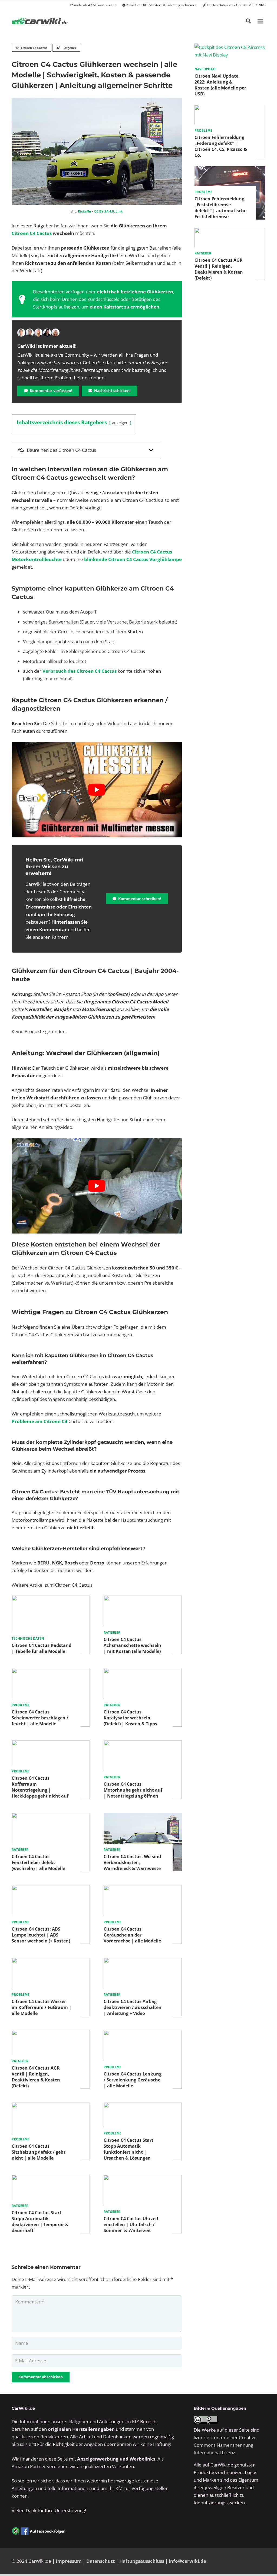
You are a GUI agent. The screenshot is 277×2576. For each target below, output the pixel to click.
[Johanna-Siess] (55, 333)
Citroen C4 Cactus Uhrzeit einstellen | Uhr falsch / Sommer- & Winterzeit (131, 2224)
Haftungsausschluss (142, 2561)
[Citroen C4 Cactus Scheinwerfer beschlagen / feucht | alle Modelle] (51, 1672)
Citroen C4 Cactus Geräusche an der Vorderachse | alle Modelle (132, 1935)
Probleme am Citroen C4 (39, 1421)
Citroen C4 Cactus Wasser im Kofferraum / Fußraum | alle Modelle (42, 2007)
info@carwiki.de (187, 2561)
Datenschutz (100, 2561)
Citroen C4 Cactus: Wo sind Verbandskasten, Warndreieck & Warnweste (132, 1862)
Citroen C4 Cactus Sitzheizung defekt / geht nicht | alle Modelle (39, 2152)
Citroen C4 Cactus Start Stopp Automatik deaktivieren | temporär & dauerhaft (40, 2222)
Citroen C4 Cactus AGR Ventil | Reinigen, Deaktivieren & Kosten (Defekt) (36, 2077)
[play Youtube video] (97, 790)
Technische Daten (28, 1638)
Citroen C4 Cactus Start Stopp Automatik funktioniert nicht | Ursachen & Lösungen (128, 2149)
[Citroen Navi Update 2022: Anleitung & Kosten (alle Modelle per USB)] (230, 47)
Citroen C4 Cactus (32, 233)
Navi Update (205, 69)
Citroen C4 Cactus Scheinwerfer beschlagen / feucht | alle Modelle (40, 1718)
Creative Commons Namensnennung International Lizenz (225, 2445)
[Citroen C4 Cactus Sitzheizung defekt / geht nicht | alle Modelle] (51, 2106)
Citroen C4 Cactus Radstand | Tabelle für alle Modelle (42, 1648)
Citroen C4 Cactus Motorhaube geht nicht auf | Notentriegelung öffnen (133, 1790)
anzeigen (120, 423)
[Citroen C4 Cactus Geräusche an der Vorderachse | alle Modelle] (143, 1889)
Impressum (69, 2561)
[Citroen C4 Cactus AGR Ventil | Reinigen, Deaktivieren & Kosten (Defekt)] (51, 2034)
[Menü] (260, 21)
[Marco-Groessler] (47, 333)
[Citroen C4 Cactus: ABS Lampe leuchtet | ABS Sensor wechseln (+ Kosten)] (51, 1889)
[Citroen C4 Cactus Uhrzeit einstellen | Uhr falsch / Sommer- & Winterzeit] (143, 2178)
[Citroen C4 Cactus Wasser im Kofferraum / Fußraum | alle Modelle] (51, 1961)
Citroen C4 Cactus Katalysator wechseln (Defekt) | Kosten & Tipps (130, 1718)
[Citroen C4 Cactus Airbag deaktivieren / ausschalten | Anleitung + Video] (143, 1961)
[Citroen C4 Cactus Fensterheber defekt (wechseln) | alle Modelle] (51, 1816)
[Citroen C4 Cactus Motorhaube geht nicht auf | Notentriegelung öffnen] (143, 1744)
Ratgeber (112, 1632)
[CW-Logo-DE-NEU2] (40, 21)
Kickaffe (84, 211)
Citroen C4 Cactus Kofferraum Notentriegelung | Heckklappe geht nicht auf (40, 1787)
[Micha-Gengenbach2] (38, 333)
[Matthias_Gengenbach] (21, 333)
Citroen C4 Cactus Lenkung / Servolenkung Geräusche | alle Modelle (133, 2080)
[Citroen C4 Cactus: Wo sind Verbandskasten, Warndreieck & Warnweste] (143, 1816)
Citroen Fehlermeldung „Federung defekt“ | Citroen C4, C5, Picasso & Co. (221, 146)
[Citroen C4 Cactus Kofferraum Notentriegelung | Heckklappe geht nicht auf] (51, 1744)
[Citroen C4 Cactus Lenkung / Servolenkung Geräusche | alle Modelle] (143, 2034)
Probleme (21, 1705)
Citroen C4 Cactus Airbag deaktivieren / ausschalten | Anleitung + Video (133, 2007)
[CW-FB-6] (39, 2531)
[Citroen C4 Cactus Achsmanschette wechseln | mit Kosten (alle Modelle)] (143, 1599)
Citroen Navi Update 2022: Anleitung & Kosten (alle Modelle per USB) (220, 85)
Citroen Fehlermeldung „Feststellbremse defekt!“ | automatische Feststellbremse (220, 208)
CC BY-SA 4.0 (104, 211)
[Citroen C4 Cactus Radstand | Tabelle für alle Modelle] (51, 1599)
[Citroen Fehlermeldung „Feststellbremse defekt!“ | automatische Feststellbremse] (230, 170)
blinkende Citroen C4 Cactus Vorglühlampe (133, 559)
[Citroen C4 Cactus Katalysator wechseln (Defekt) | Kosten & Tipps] (143, 1672)
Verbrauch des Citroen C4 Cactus (80, 671)
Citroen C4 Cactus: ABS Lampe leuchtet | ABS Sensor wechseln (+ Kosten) (41, 1935)
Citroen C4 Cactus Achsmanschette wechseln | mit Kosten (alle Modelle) (132, 1645)
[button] (248, 21)
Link (119, 211)
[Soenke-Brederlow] (30, 333)
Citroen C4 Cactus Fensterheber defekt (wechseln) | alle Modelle (38, 1862)
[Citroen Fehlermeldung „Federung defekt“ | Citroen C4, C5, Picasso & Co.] (230, 109)
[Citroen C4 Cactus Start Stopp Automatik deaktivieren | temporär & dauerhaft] (51, 2178)
